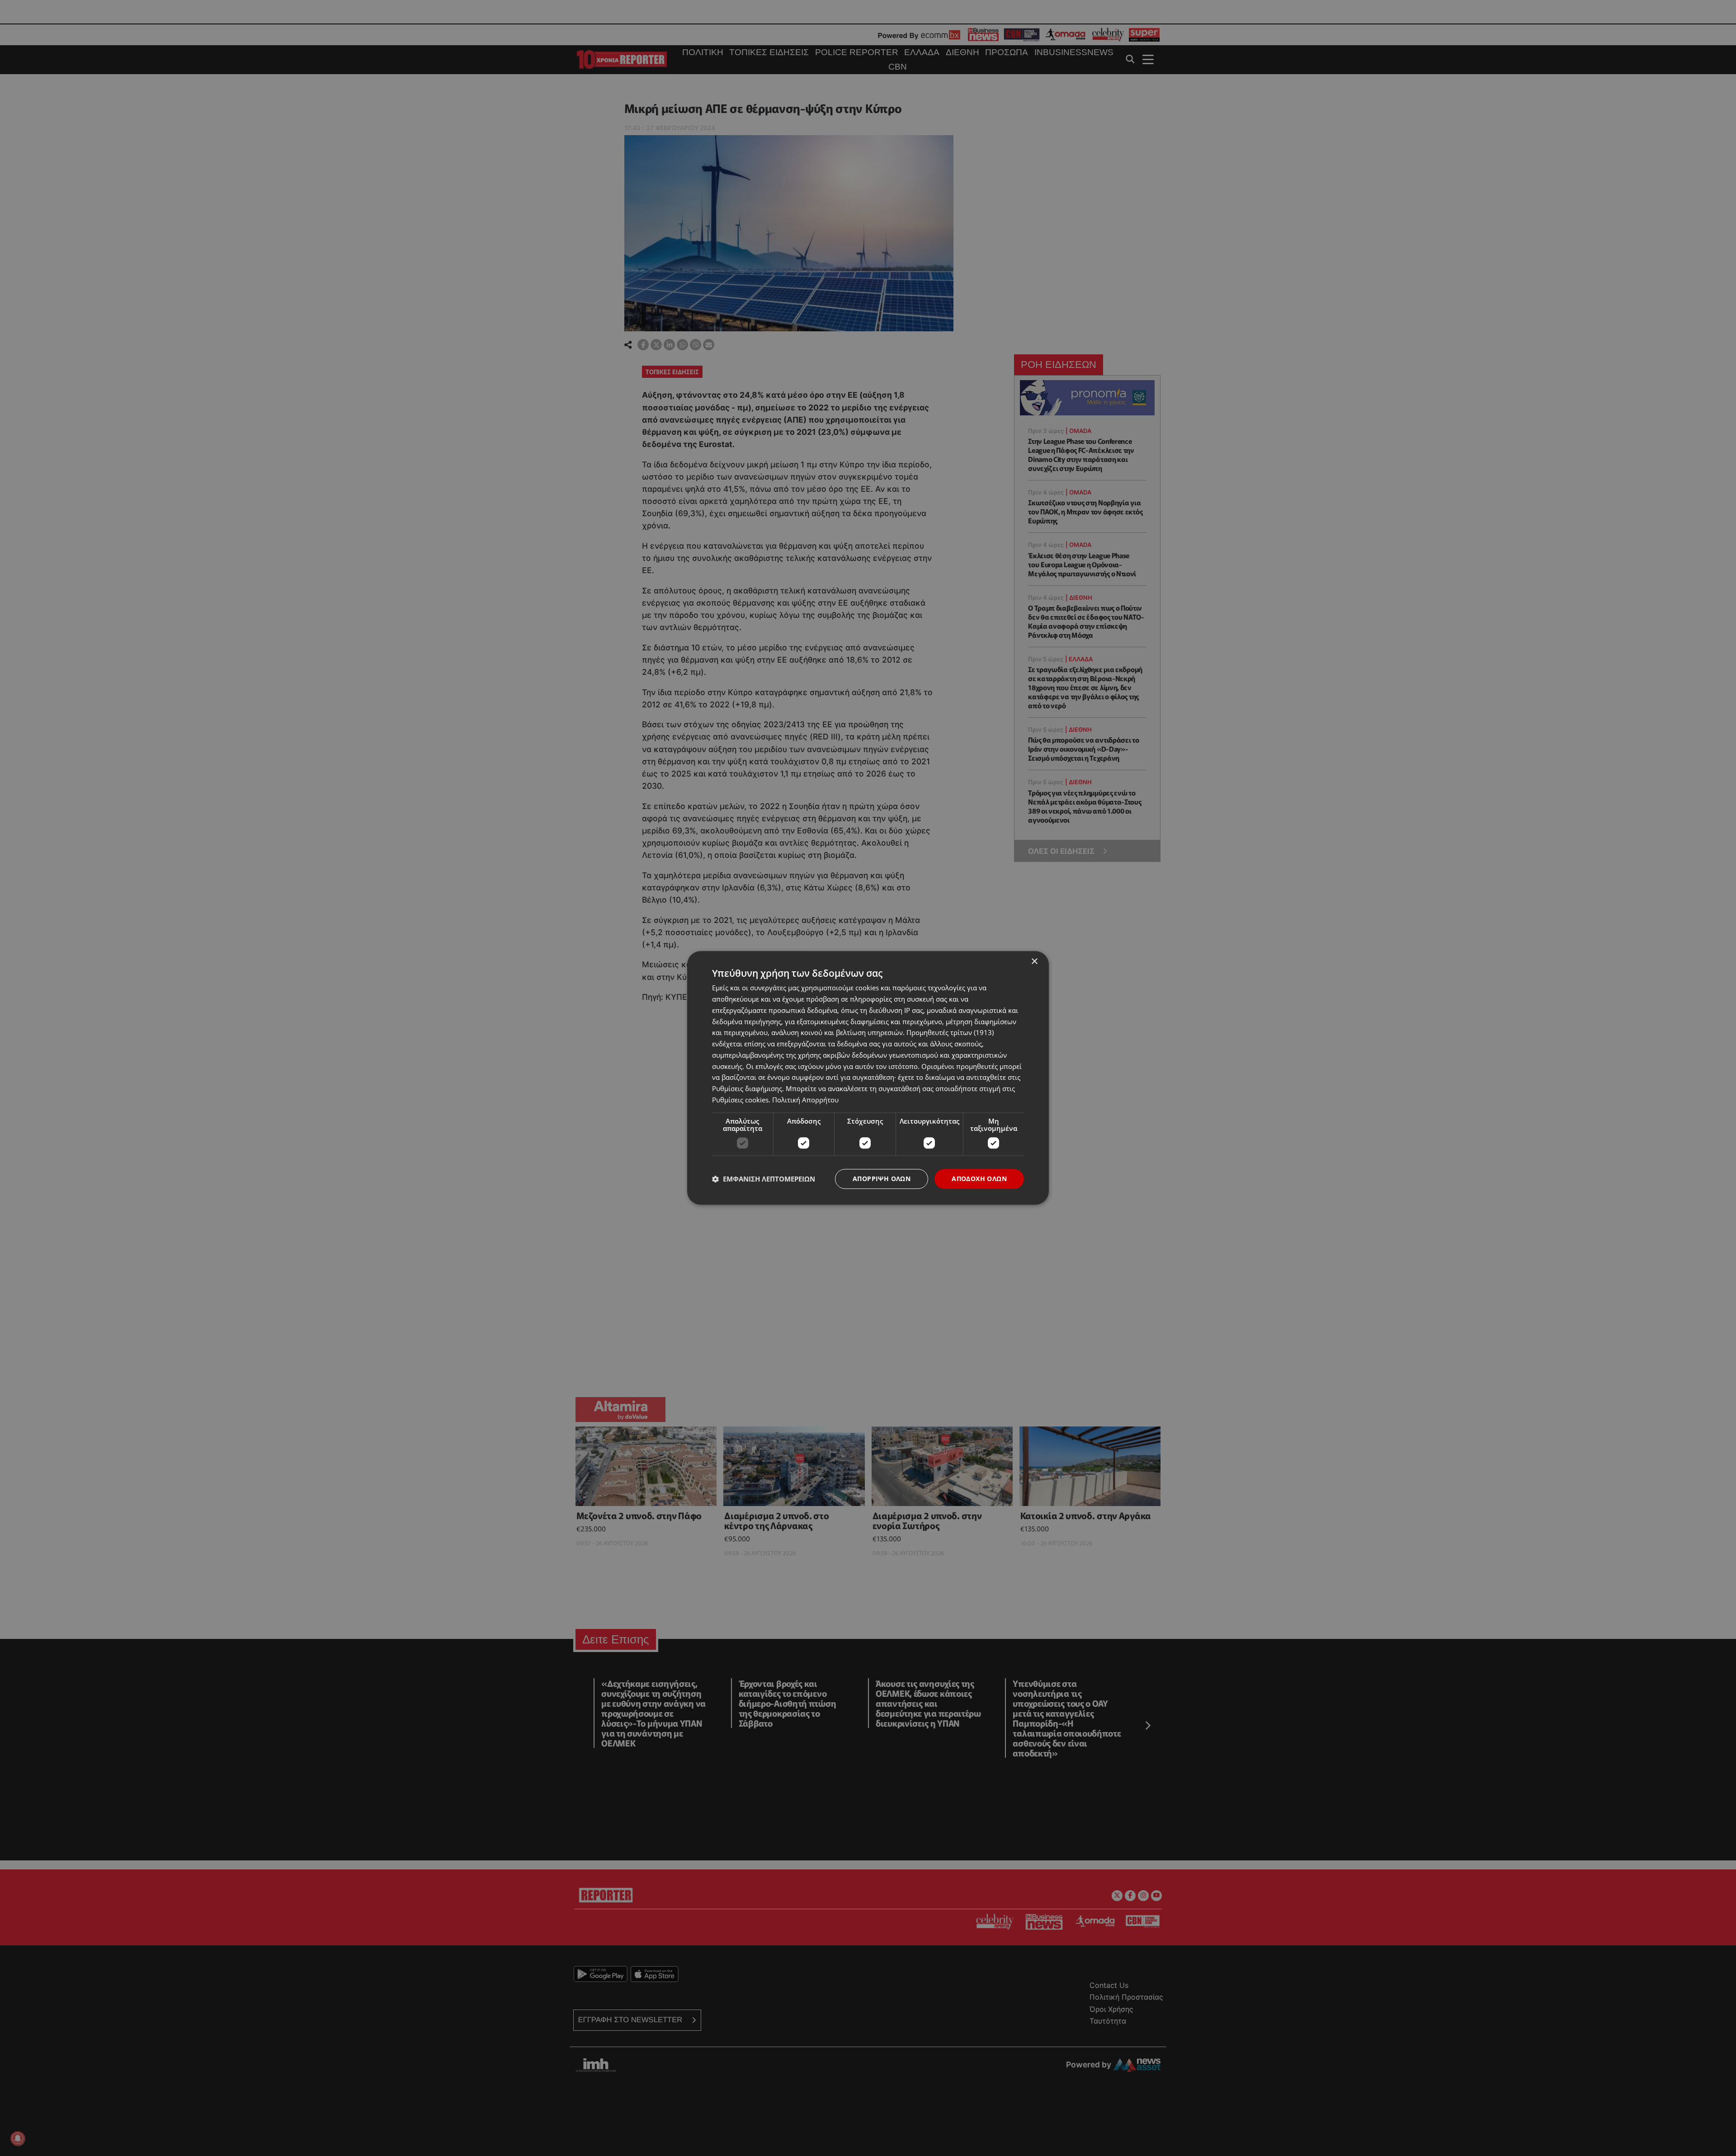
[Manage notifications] (18, 2138)
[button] (764, 1179)
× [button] (1034, 962)
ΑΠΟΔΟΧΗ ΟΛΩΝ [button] (979, 1179)
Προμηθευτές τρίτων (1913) (950, 1033)
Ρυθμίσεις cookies (740, 1100)
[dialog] (868, 1078)
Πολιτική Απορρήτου (805, 1100)
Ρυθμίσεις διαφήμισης (747, 1088)
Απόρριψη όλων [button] (882, 1179)
